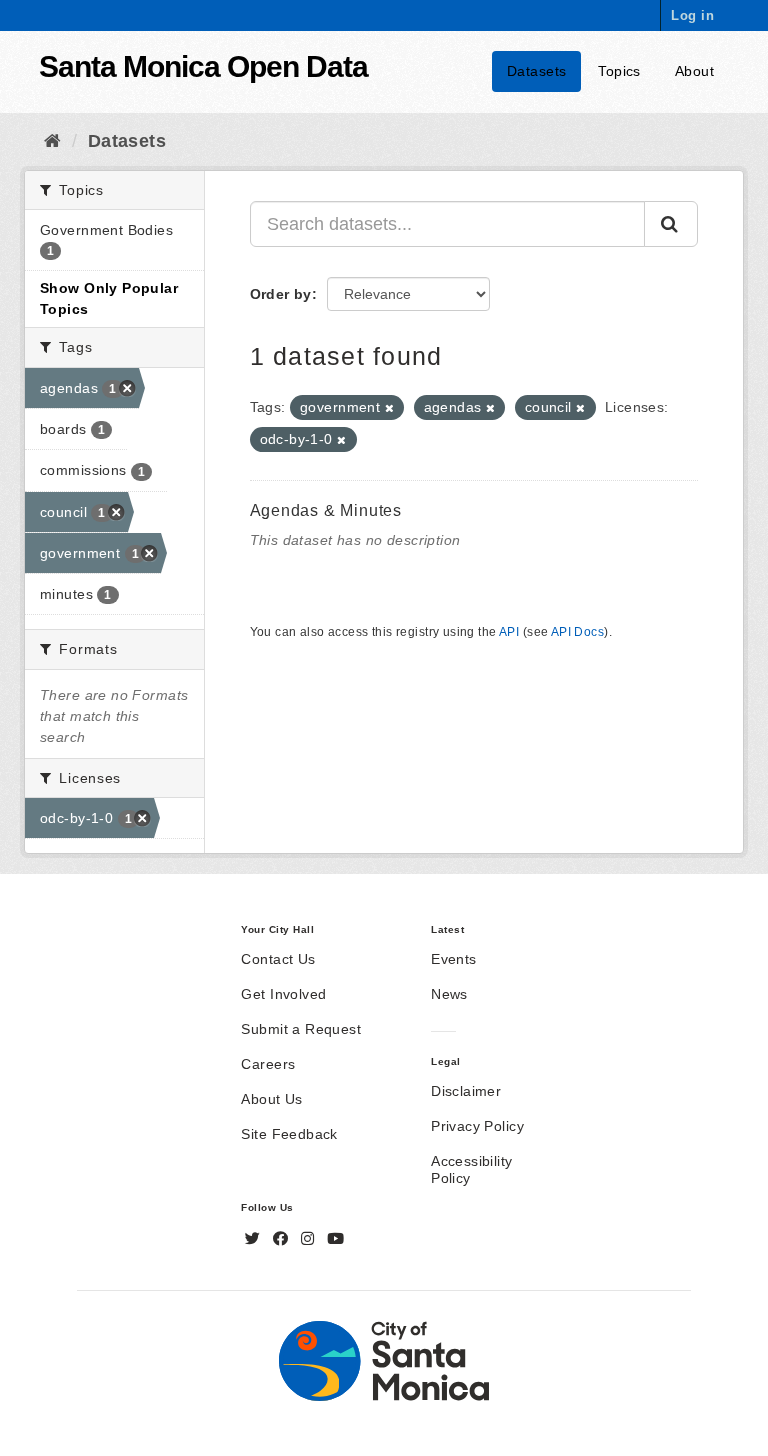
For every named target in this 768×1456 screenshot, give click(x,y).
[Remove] (389, 408)
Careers (268, 1064)
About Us (271, 1099)
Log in (692, 15)
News (449, 994)
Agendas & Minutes (326, 510)
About (694, 71)
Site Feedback (289, 1134)
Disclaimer (466, 1091)
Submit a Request (301, 1029)
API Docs (577, 632)
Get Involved (283, 994)
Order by (281, 294)
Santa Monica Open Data (203, 66)
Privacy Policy (477, 1126)
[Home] (52, 141)
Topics (619, 71)
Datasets (536, 71)
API (509, 632)
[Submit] (671, 224)
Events (454, 959)
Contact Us (278, 959)
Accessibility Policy (471, 1169)
